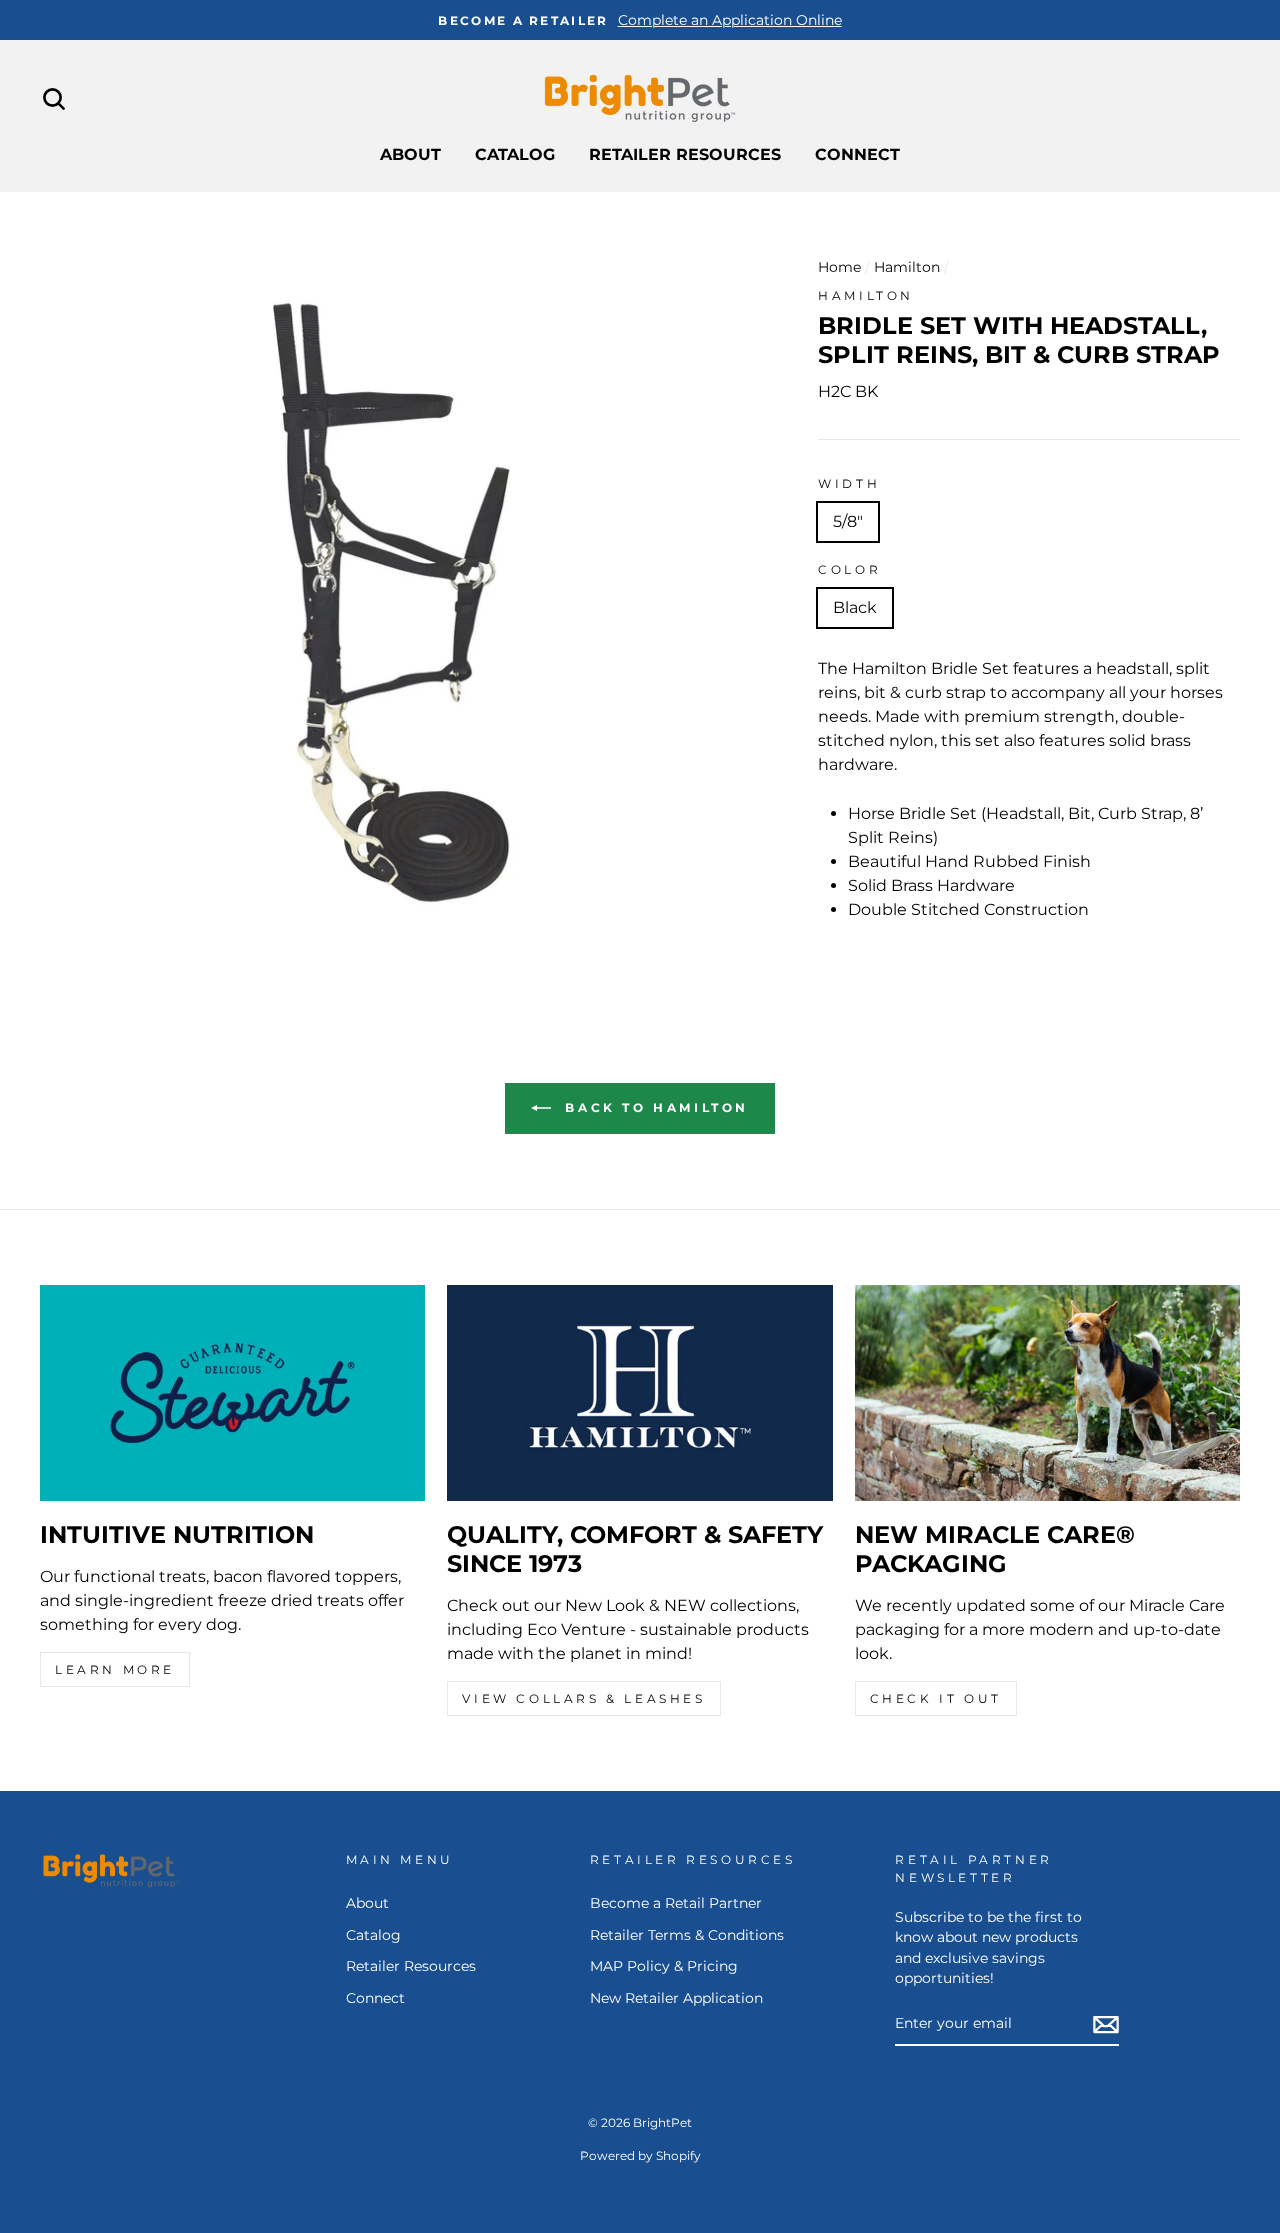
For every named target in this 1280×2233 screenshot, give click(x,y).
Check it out (936, 1698)
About (410, 154)
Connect (857, 154)
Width (849, 483)
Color (849, 569)
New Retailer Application (676, 1998)
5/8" (848, 521)
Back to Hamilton (654, 1107)
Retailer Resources (685, 154)
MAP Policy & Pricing (664, 1966)
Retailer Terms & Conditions (687, 1935)
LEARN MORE (115, 1669)
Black (855, 607)
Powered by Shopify (640, 2155)
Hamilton (907, 267)
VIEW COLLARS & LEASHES (583, 1698)
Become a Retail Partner (676, 1903)
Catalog (515, 154)
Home (839, 267)
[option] (640, 20)
